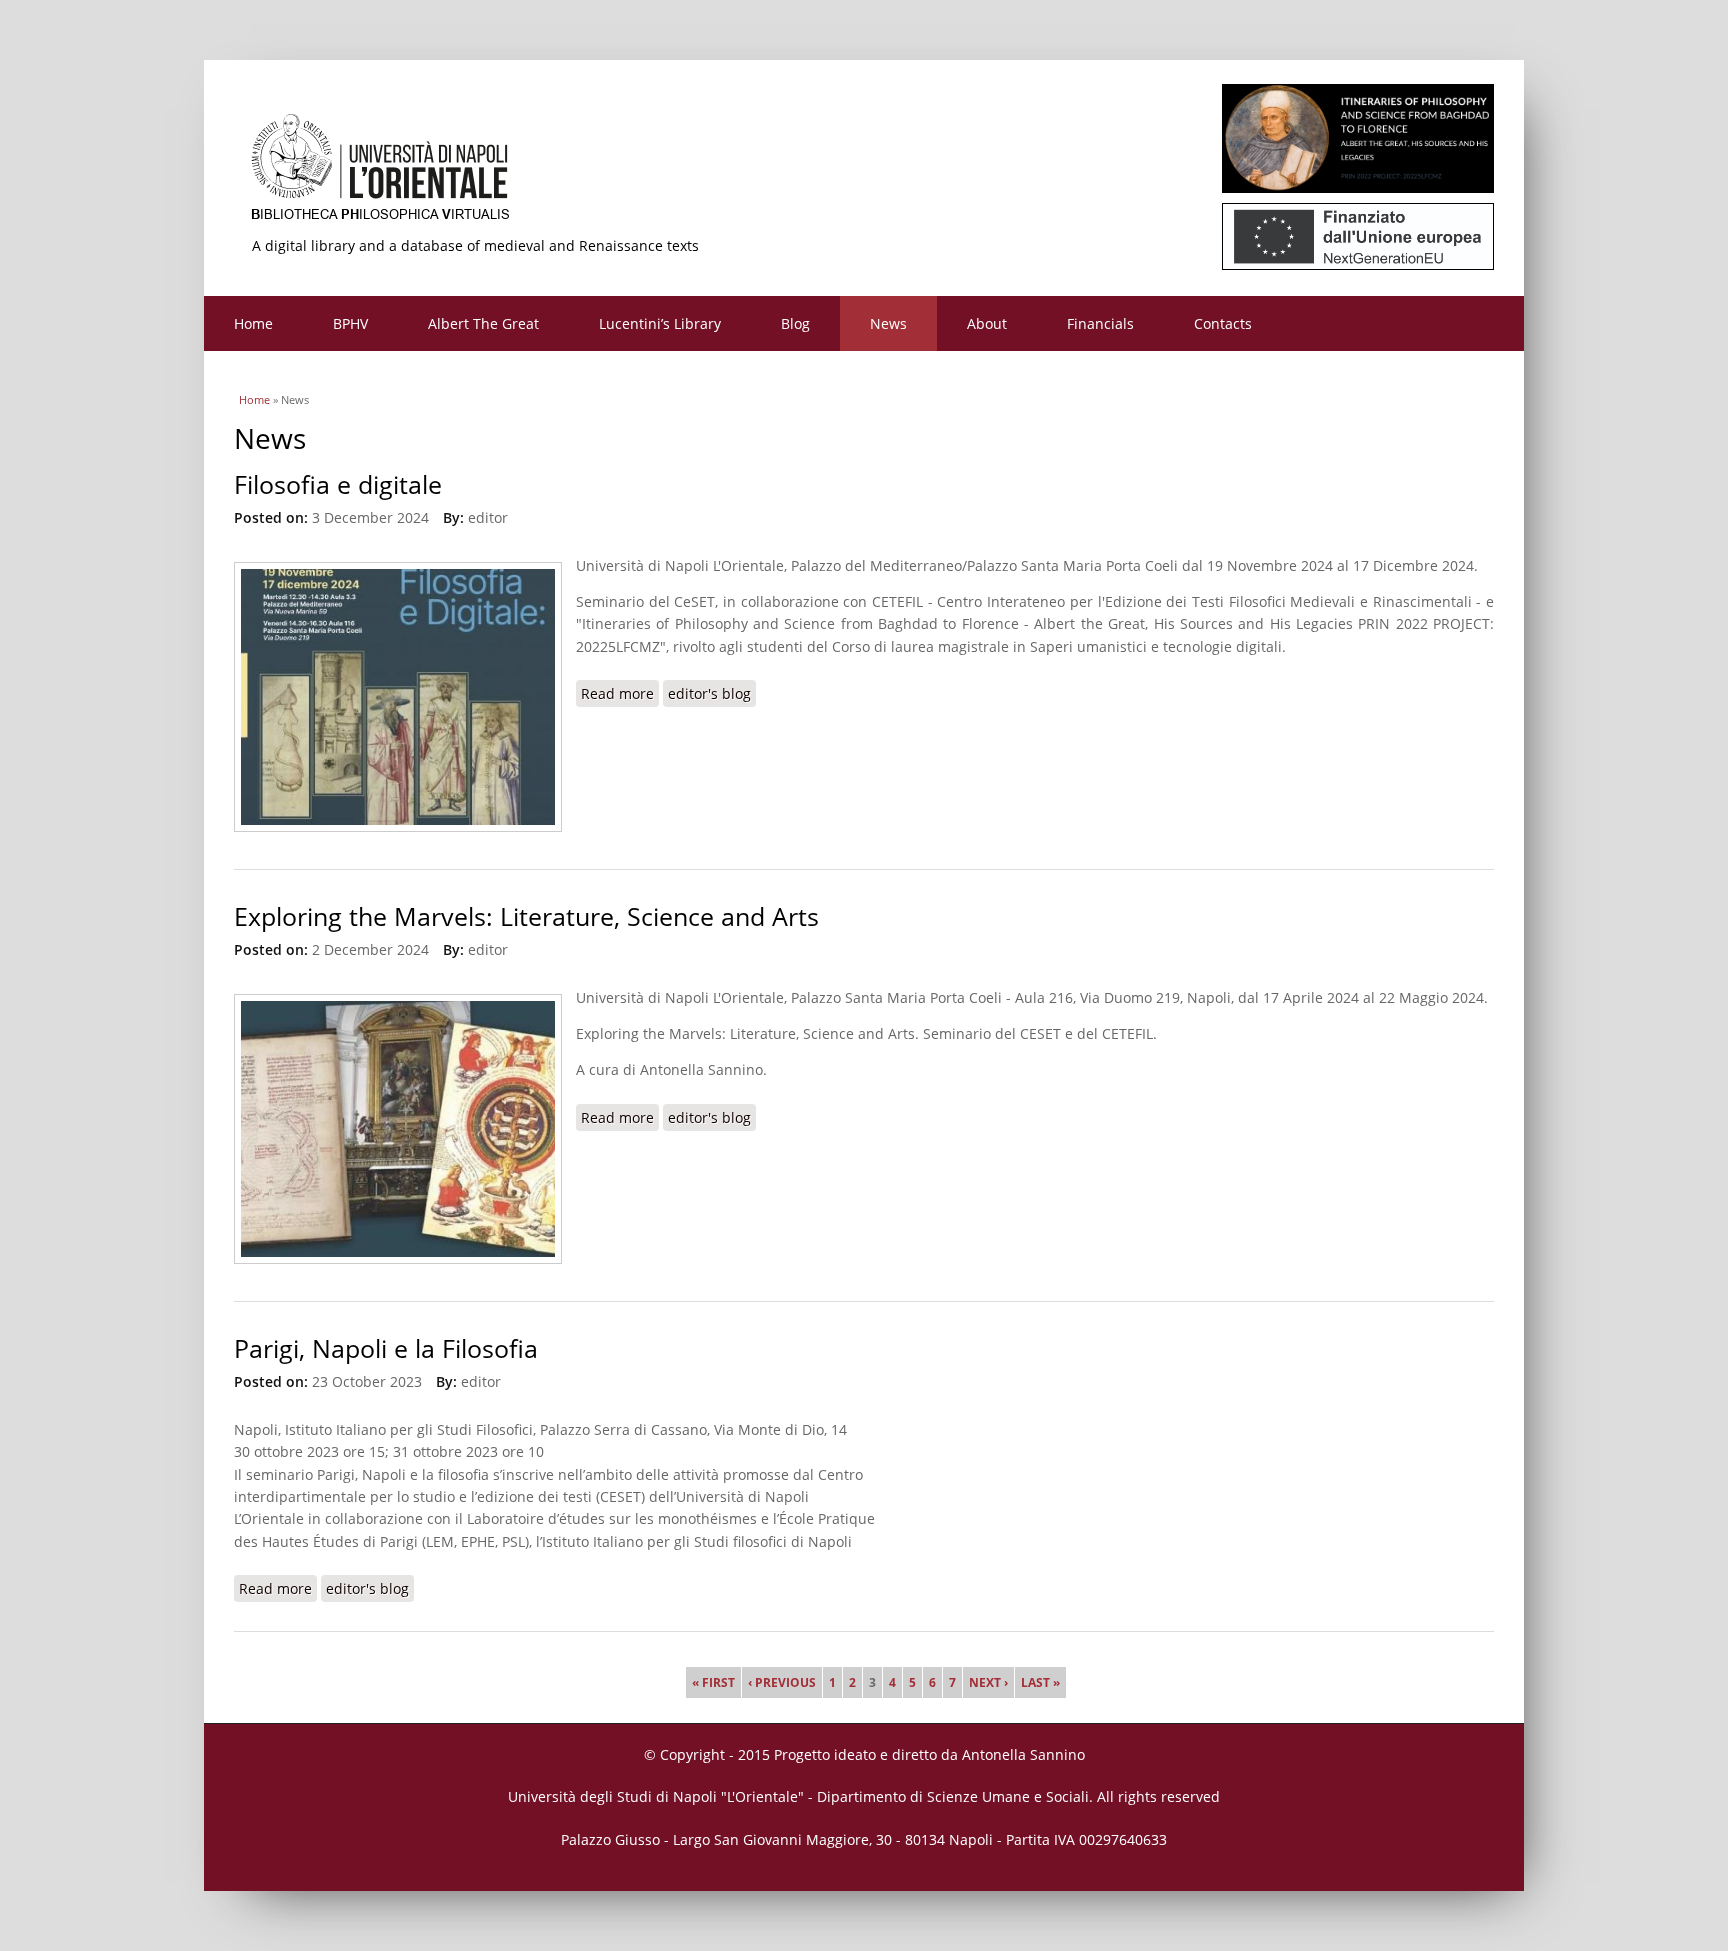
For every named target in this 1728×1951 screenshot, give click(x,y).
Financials (1100, 323)
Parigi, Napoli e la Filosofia (386, 1348)
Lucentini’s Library (660, 323)
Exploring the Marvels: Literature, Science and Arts (526, 916)
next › (988, 1682)
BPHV (350, 323)
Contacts (1223, 323)
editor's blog (709, 693)
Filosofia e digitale (338, 484)
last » (1040, 1682)
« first (713, 1682)
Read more (620, 693)
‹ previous (782, 1682)
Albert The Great (483, 323)
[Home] (864, 175)
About (987, 323)
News (888, 323)
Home (253, 323)
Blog (795, 323)
